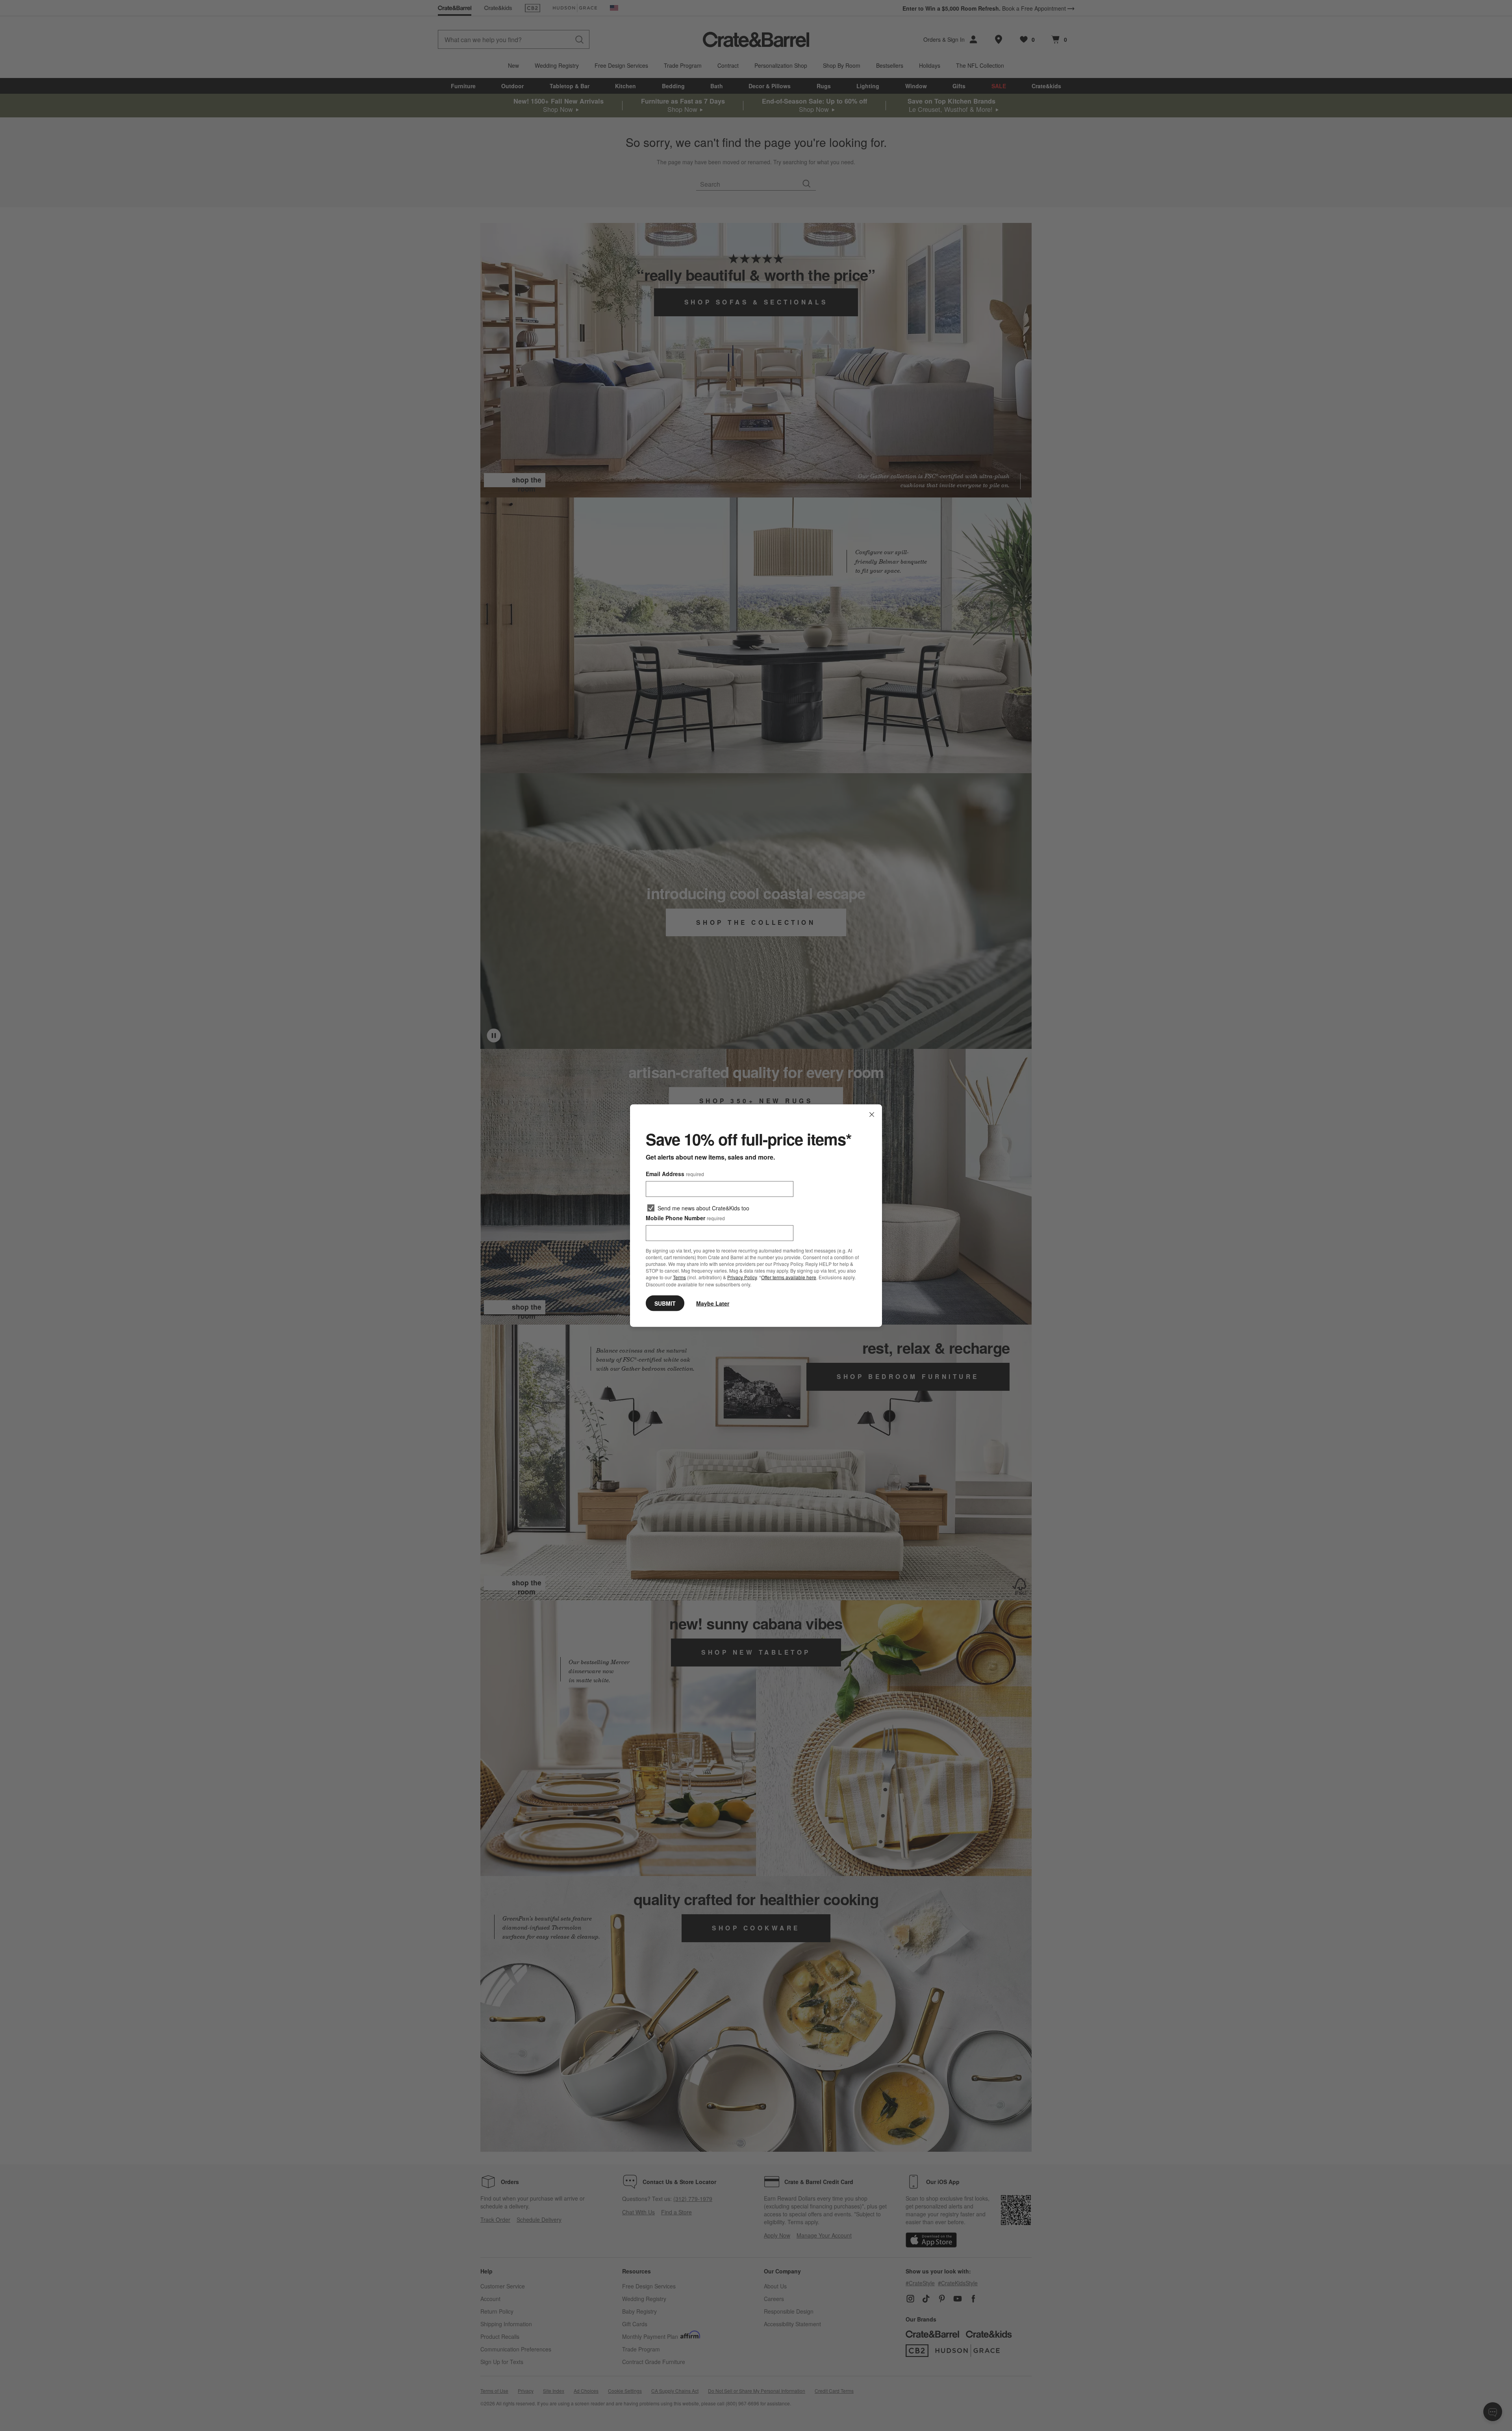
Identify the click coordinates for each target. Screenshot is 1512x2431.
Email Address (675, 1174)
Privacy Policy (742, 1277)
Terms (679, 1277)
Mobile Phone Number (685, 1218)
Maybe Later (713, 1303)
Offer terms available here (789, 1277)
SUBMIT (665, 1303)
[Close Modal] (872, 1115)
